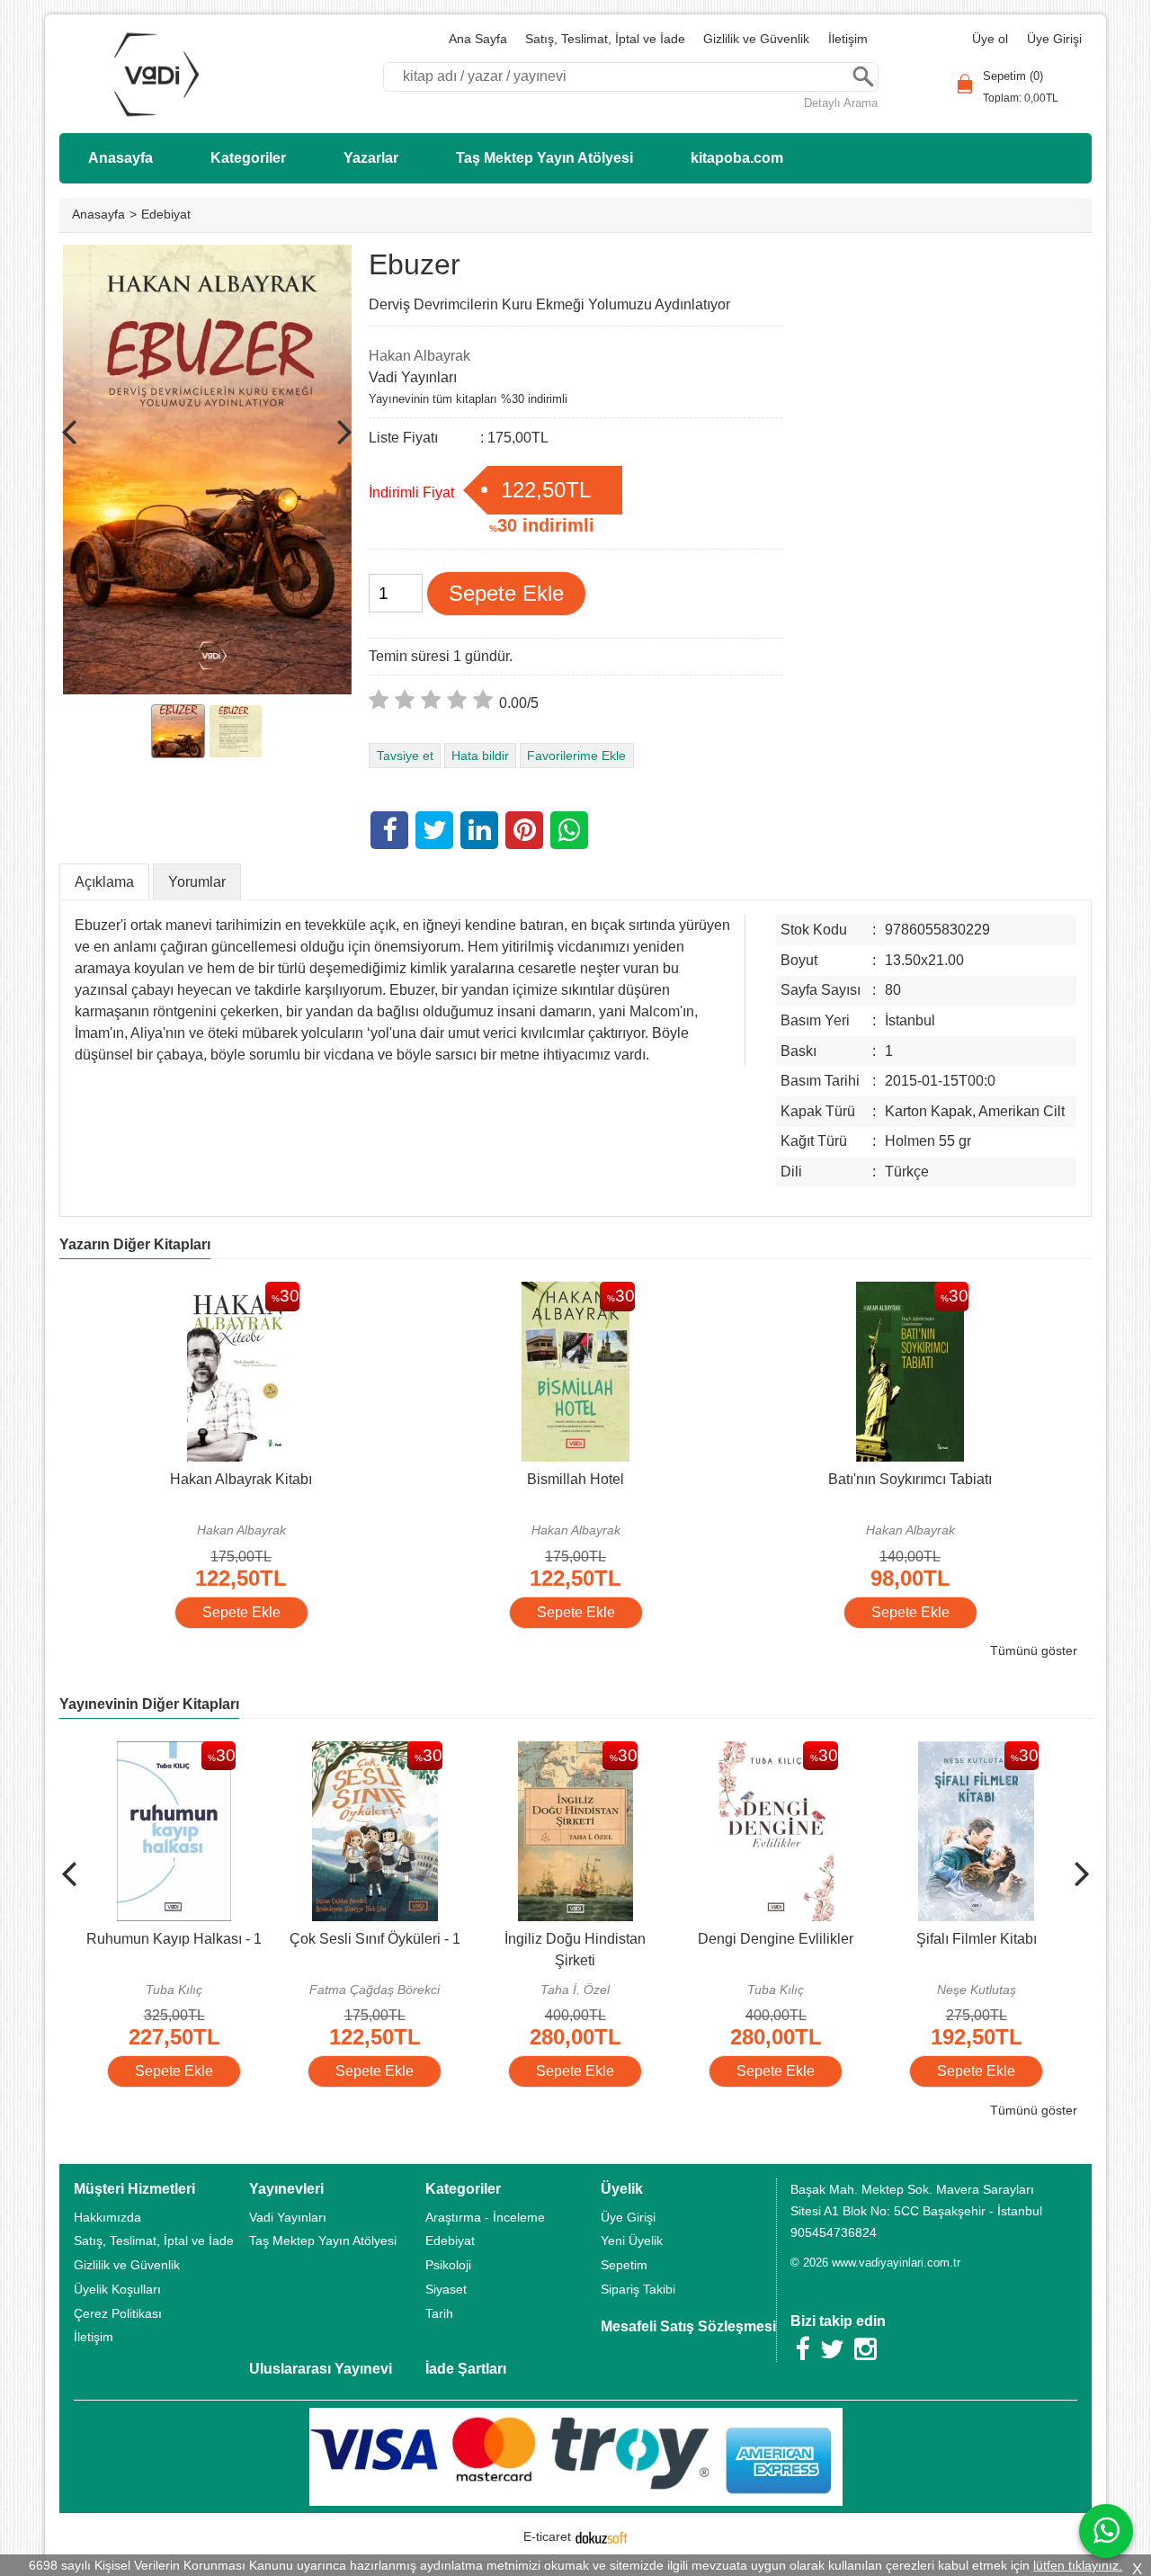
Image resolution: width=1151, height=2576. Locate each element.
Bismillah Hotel (575, 1479)
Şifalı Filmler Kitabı (977, 1939)
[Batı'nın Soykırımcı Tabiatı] (910, 1292)
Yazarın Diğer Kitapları (135, 1244)
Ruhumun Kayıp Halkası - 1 (174, 1939)
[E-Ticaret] (602, 2536)
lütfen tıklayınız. (1078, 2565)
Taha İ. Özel (575, 1990)
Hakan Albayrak (241, 1530)
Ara (863, 77)
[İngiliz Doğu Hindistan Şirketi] (575, 1752)
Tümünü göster (1034, 1650)
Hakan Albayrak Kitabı (241, 1479)
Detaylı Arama (841, 103)
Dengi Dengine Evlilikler (776, 1939)
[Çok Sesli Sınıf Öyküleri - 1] (375, 1752)
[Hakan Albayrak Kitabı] (241, 1292)
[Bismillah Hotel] (576, 1292)
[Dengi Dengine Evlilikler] (776, 1752)
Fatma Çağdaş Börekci (375, 1990)
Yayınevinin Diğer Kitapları (149, 1704)
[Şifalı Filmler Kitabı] (976, 1752)
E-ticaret (547, 2536)
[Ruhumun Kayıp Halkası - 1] (174, 1752)
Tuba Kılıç (174, 1990)
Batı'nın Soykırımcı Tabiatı (910, 1479)
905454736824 (834, 2232)
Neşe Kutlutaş (977, 1990)
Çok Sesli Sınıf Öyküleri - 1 (375, 1939)
